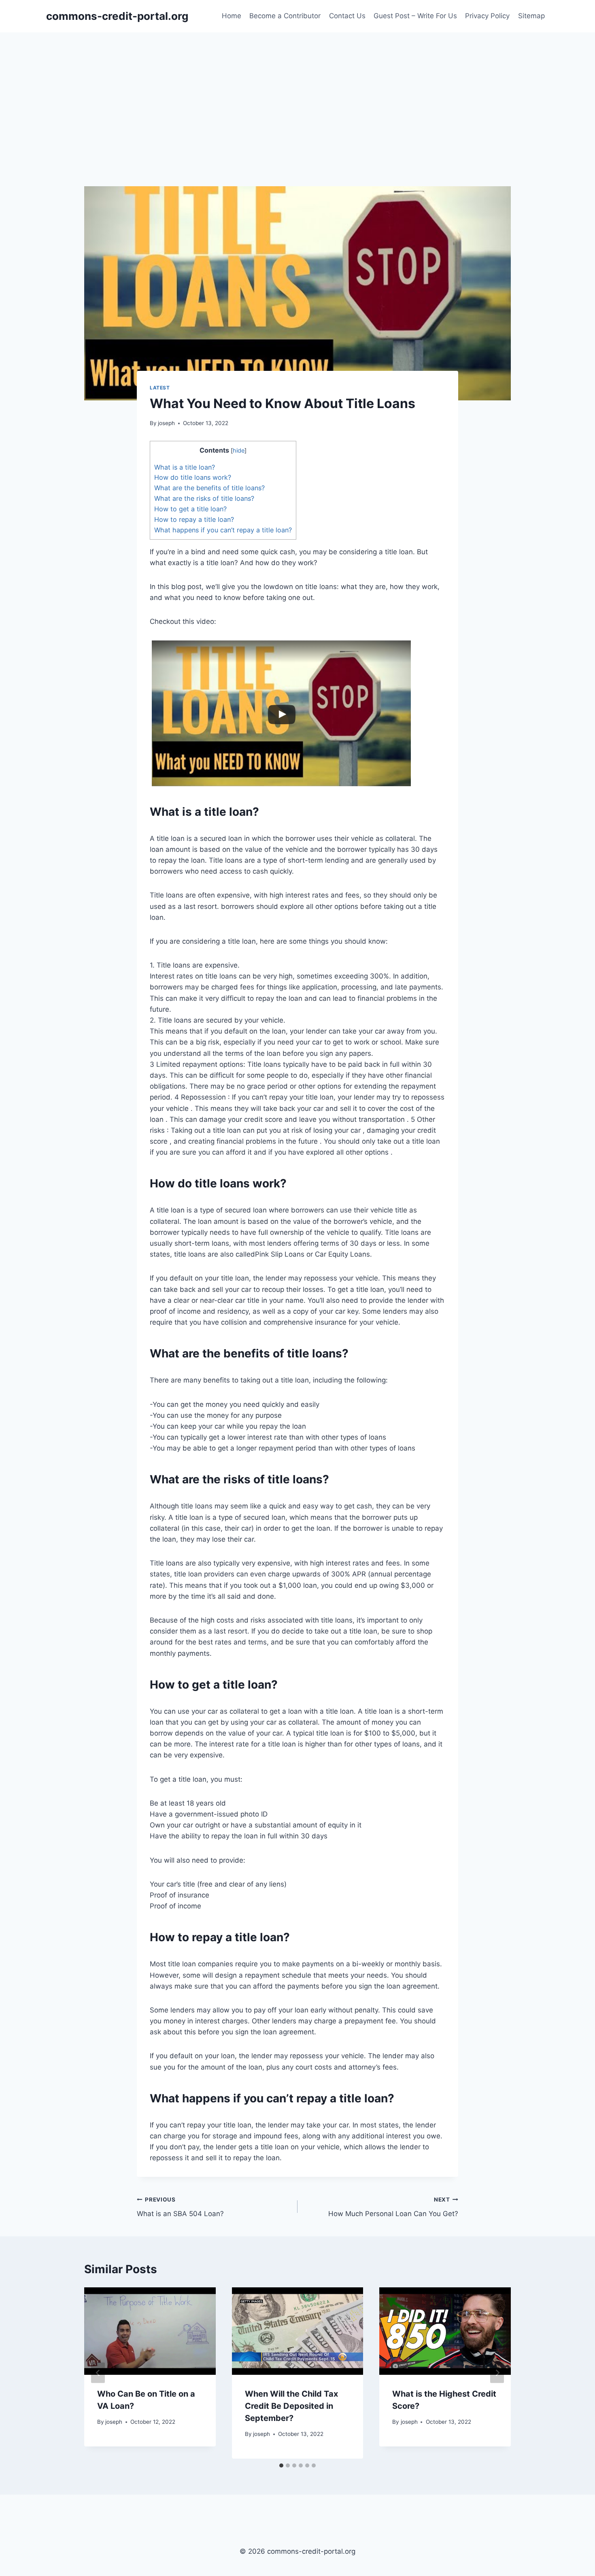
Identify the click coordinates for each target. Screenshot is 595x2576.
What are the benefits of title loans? (209, 488)
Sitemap (531, 16)
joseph (166, 423)
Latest (160, 388)
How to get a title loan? (190, 509)
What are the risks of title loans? (204, 498)
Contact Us (347, 16)
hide (239, 451)
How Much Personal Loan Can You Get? (393, 2207)
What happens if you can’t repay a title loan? (223, 530)
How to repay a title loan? (194, 519)
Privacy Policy (487, 16)
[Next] (497, 2373)
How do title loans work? (193, 477)
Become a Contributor (285, 16)
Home (232, 16)
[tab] (281, 2465)
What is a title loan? (185, 467)
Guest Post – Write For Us (415, 16)
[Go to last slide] (98, 2373)
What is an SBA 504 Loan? (180, 2207)
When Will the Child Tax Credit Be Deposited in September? (291, 2406)
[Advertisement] (297, 93)
